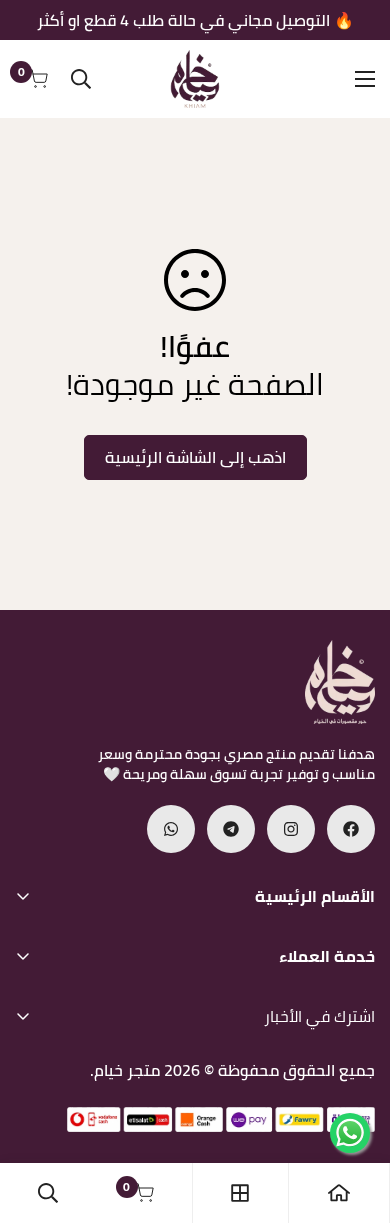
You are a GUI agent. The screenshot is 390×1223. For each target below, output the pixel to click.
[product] (339, 1193)
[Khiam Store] (195, 79)
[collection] (240, 1193)
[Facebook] (351, 829)
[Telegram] (231, 829)
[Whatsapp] (171, 829)
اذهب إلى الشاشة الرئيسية (195, 457)
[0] (144, 1193)
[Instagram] (291, 829)
